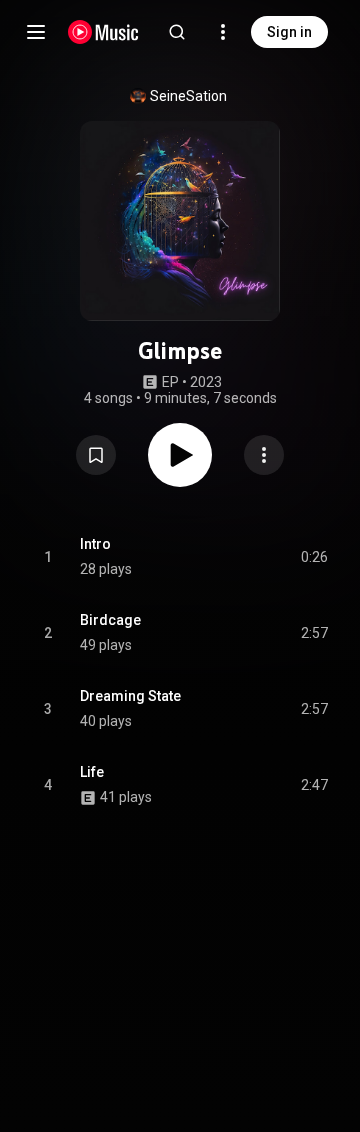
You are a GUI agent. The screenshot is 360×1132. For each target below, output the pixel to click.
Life (92, 772)
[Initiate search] (177, 32)
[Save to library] (96, 455)
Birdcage (110, 620)
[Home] (103, 32)
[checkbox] (314, 557)
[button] (96, 455)
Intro (95, 544)
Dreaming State (130, 696)
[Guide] (36, 32)
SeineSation (188, 96)
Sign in (289, 32)
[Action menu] (264, 455)
